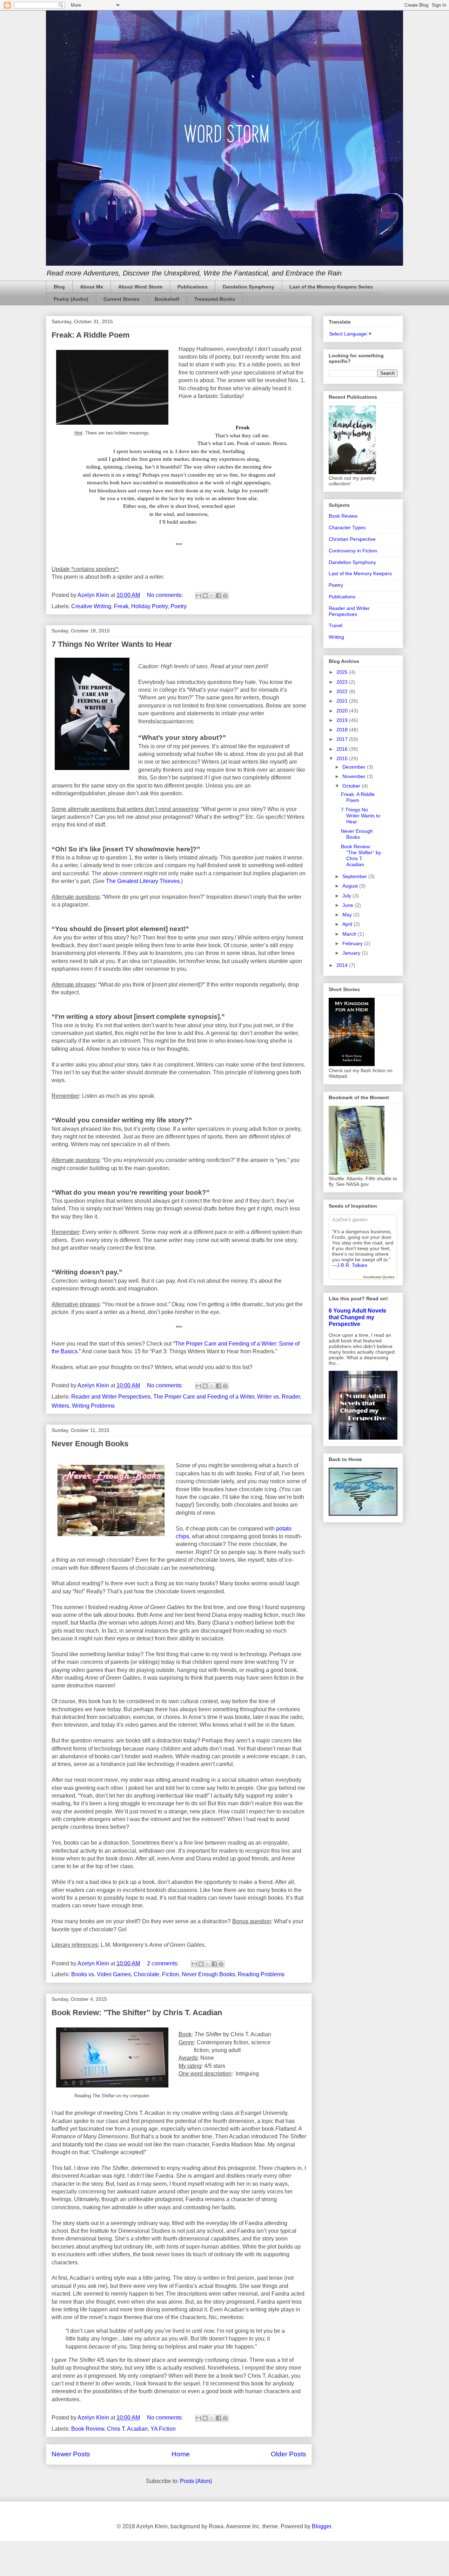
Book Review (88, 2429)
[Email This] (199, 596)
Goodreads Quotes (379, 1277)
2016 (343, 749)
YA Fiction (163, 2429)
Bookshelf (167, 299)
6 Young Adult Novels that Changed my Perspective (357, 1317)
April (348, 924)
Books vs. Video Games (101, 1974)
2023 (343, 682)
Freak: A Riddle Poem (91, 335)
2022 (343, 691)
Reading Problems (261, 1974)
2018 (343, 730)
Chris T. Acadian (127, 2429)
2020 (343, 711)
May (348, 915)
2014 (343, 965)
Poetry (179, 606)
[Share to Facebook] (219, 596)
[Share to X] (212, 596)
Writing (336, 637)
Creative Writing (91, 606)
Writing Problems (93, 1406)
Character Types (347, 527)
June (349, 905)
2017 (343, 739)
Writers (60, 1406)
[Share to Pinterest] (225, 596)
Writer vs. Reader (279, 1397)
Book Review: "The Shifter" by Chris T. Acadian (137, 2013)
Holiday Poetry (149, 606)
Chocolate (146, 1974)
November (355, 776)
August (351, 886)
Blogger (321, 2526)
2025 (343, 672)
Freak (121, 606)
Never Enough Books (90, 1444)
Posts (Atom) (196, 2481)
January (352, 953)
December (355, 767)
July (347, 896)
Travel (336, 625)
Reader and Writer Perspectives (111, 1397)
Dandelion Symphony (249, 287)
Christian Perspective (352, 539)
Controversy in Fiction (353, 551)
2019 (343, 720)
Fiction (170, 1974)
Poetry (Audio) (71, 299)
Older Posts (289, 2454)
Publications (193, 287)
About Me (92, 287)
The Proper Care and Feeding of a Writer (204, 1397)
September (355, 876)
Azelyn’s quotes (350, 1219)
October (352, 786)
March (350, 934)
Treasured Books (215, 299)
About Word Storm (140, 287)
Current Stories (122, 299)
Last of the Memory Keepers (360, 573)
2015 (343, 758)
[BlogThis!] (205, 596)
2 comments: (163, 1963)
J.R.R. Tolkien (352, 1265)
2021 (343, 701)
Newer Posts (71, 2454)
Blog (59, 287)
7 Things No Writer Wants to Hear (112, 644)
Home (181, 2454)
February (353, 943)
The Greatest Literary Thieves (143, 881)
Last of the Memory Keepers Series (331, 287)
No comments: (166, 595)
